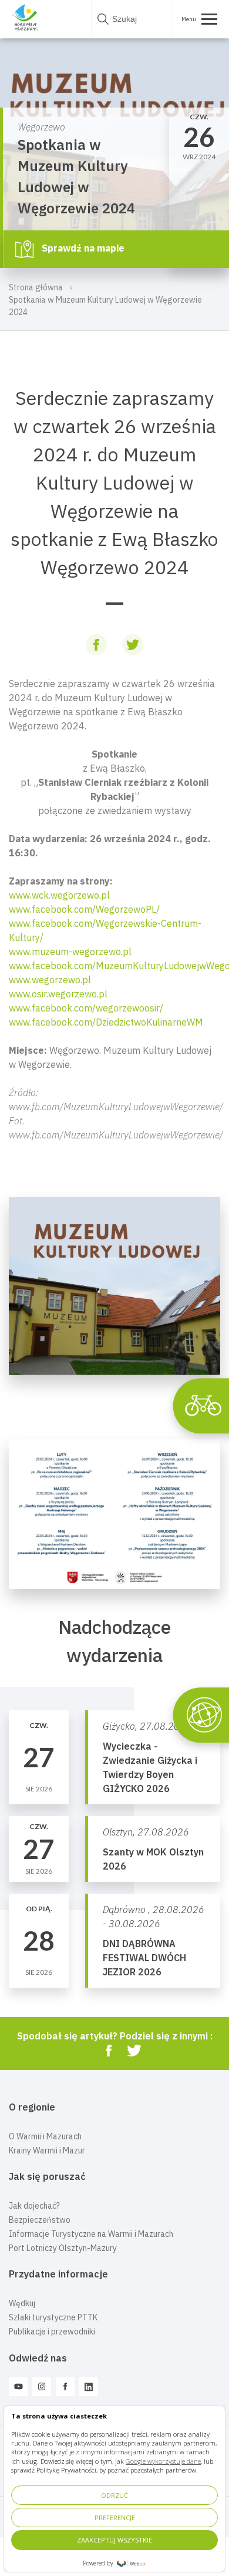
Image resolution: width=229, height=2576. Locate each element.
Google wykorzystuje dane (163, 2461)
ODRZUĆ (114, 2495)
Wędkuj (22, 2303)
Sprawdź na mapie (82, 248)
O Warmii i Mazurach (45, 2136)
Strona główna (36, 287)
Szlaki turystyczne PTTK (53, 2317)
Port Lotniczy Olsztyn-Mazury (63, 2248)
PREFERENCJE (115, 2518)
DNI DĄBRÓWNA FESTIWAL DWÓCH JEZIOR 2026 (144, 1958)
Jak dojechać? (34, 2206)
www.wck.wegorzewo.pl (59, 895)
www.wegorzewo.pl (50, 980)
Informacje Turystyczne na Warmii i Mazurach (91, 2234)
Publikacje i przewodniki (52, 2332)
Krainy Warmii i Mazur (47, 2150)
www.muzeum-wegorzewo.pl (70, 952)
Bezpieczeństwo (40, 2220)
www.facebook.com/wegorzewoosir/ (86, 1008)
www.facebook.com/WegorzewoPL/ (84, 909)
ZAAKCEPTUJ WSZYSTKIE (114, 2540)
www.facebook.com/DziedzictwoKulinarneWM (106, 1022)
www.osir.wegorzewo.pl (58, 994)
